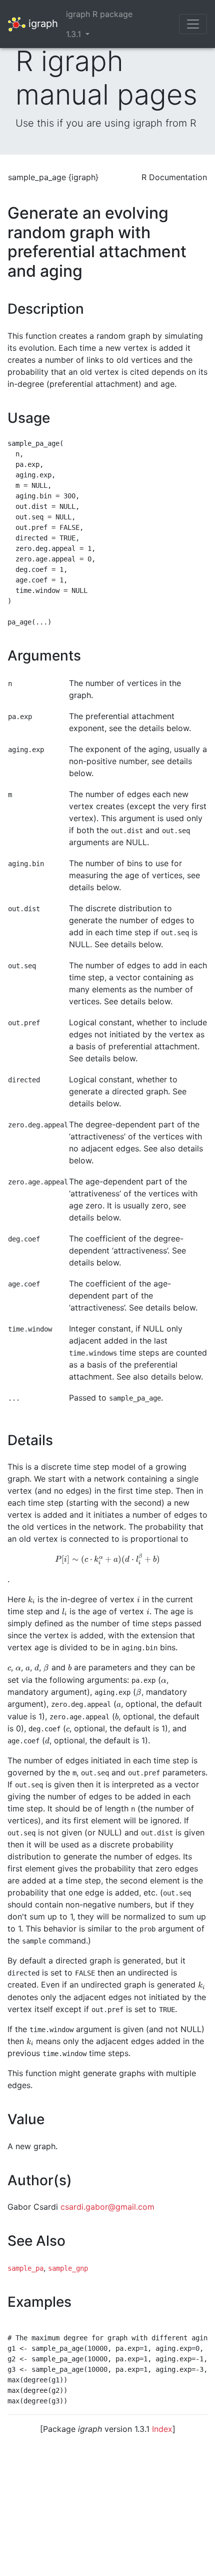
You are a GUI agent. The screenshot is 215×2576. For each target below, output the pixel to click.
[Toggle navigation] (193, 24)
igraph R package (99, 14)
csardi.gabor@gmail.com (107, 2207)
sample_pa (25, 2268)
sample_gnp (68, 2268)
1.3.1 (75, 34)
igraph (42, 23)
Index (162, 2429)
